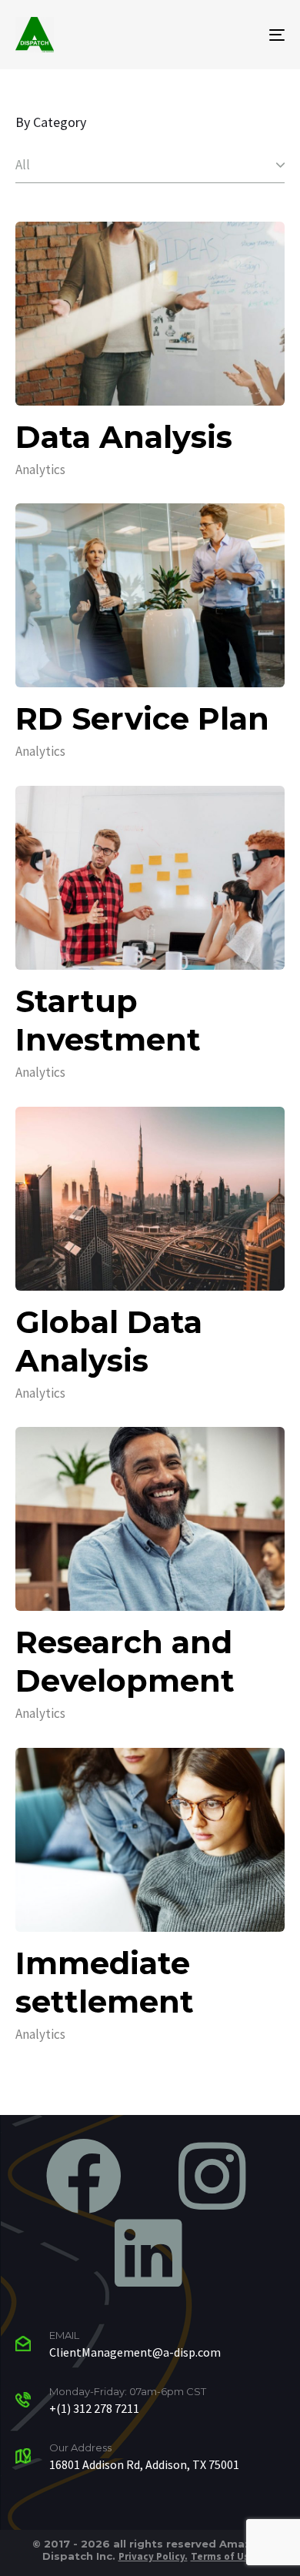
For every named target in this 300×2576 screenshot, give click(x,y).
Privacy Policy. (153, 2556)
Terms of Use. (225, 2556)
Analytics (40, 469)
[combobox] (150, 165)
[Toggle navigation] (240, 35)
